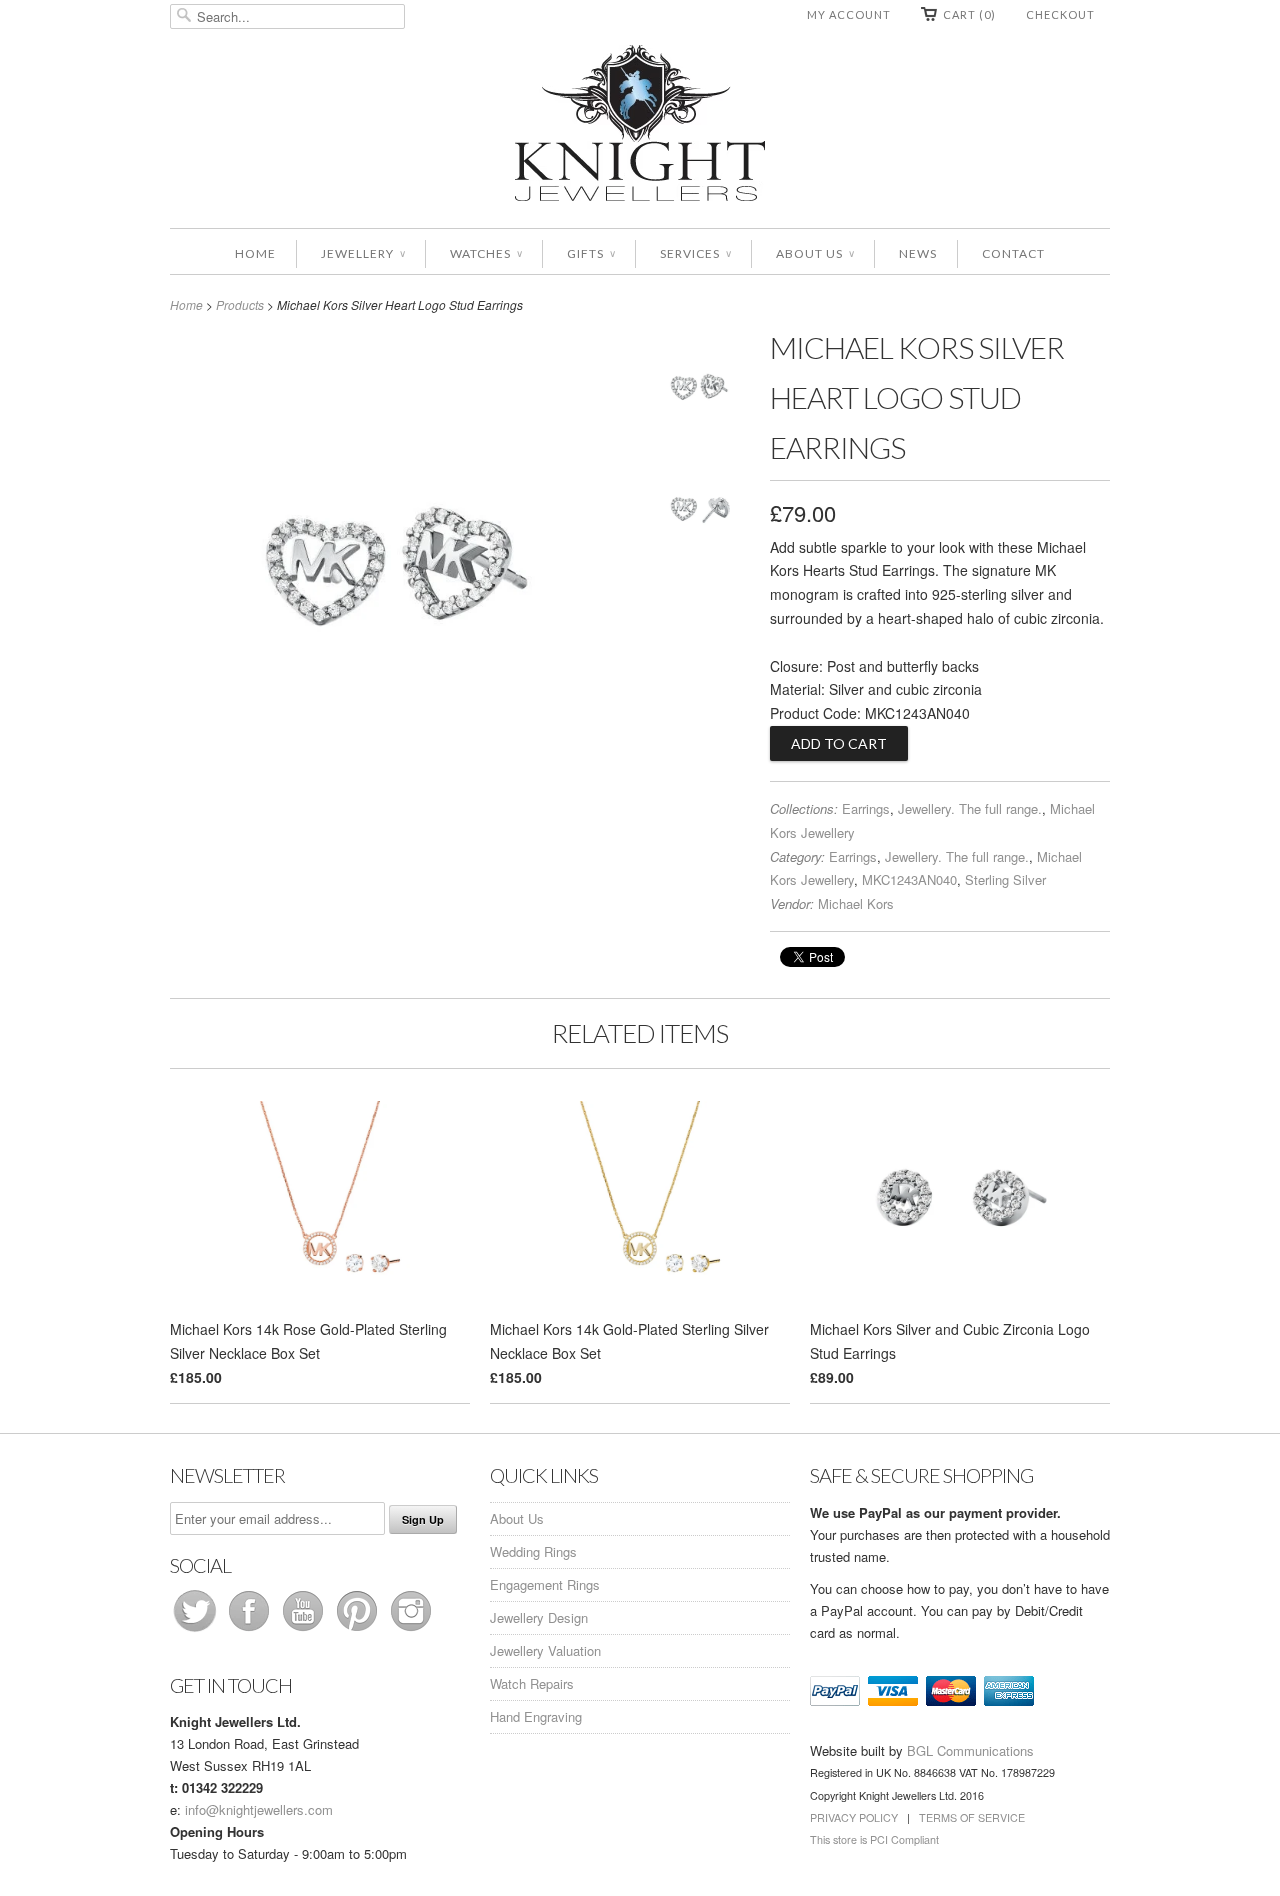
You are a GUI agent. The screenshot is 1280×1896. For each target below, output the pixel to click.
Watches (486, 253)
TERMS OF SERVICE (972, 1817)
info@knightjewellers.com (259, 1809)
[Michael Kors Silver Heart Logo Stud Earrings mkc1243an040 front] (700, 390)
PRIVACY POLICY (854, 1817)
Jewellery (363, 253)
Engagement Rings (545, 1584)
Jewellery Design (539, 1617)
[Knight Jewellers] (640, 126)
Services (695, 253)
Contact (1013, 253)
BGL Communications (970, 1750)
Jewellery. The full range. (970, 808)
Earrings (866, 808)
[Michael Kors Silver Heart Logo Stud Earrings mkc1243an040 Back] (700, 511)
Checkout (1060, 14)
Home (255, 253)
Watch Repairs (532, 1683)
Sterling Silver (1005, 879)
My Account (849, 14)
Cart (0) (969, 14)
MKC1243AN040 (909, 879)
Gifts (591, 253)
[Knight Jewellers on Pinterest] (359, 1630)
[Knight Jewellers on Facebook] (251, 1630)
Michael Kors (856, 903)
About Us (815, 253)
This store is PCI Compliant (874, 1839)
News (918, 253)
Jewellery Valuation (545, 1650)
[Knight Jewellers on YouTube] (305, 1630)
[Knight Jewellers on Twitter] (197, 1630)
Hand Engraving (536, 1716)
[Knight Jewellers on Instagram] (411, 1630)
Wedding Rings (533, 1551)
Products (240, 304)
